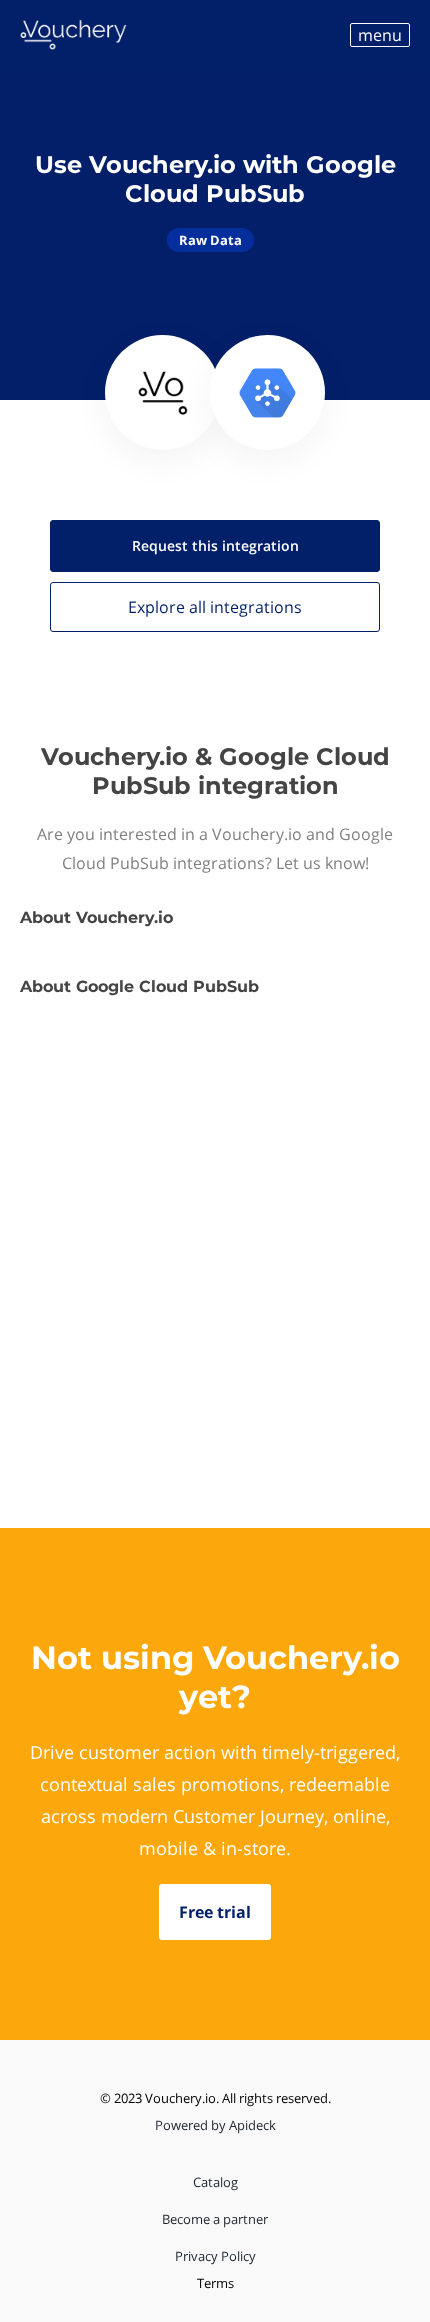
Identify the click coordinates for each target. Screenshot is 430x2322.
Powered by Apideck (215, 2125)
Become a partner (215, 2219)
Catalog (215, 2182)
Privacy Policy (215, 2256)
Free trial (215, 1912)
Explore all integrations (215, 607)
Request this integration (215, 545)
